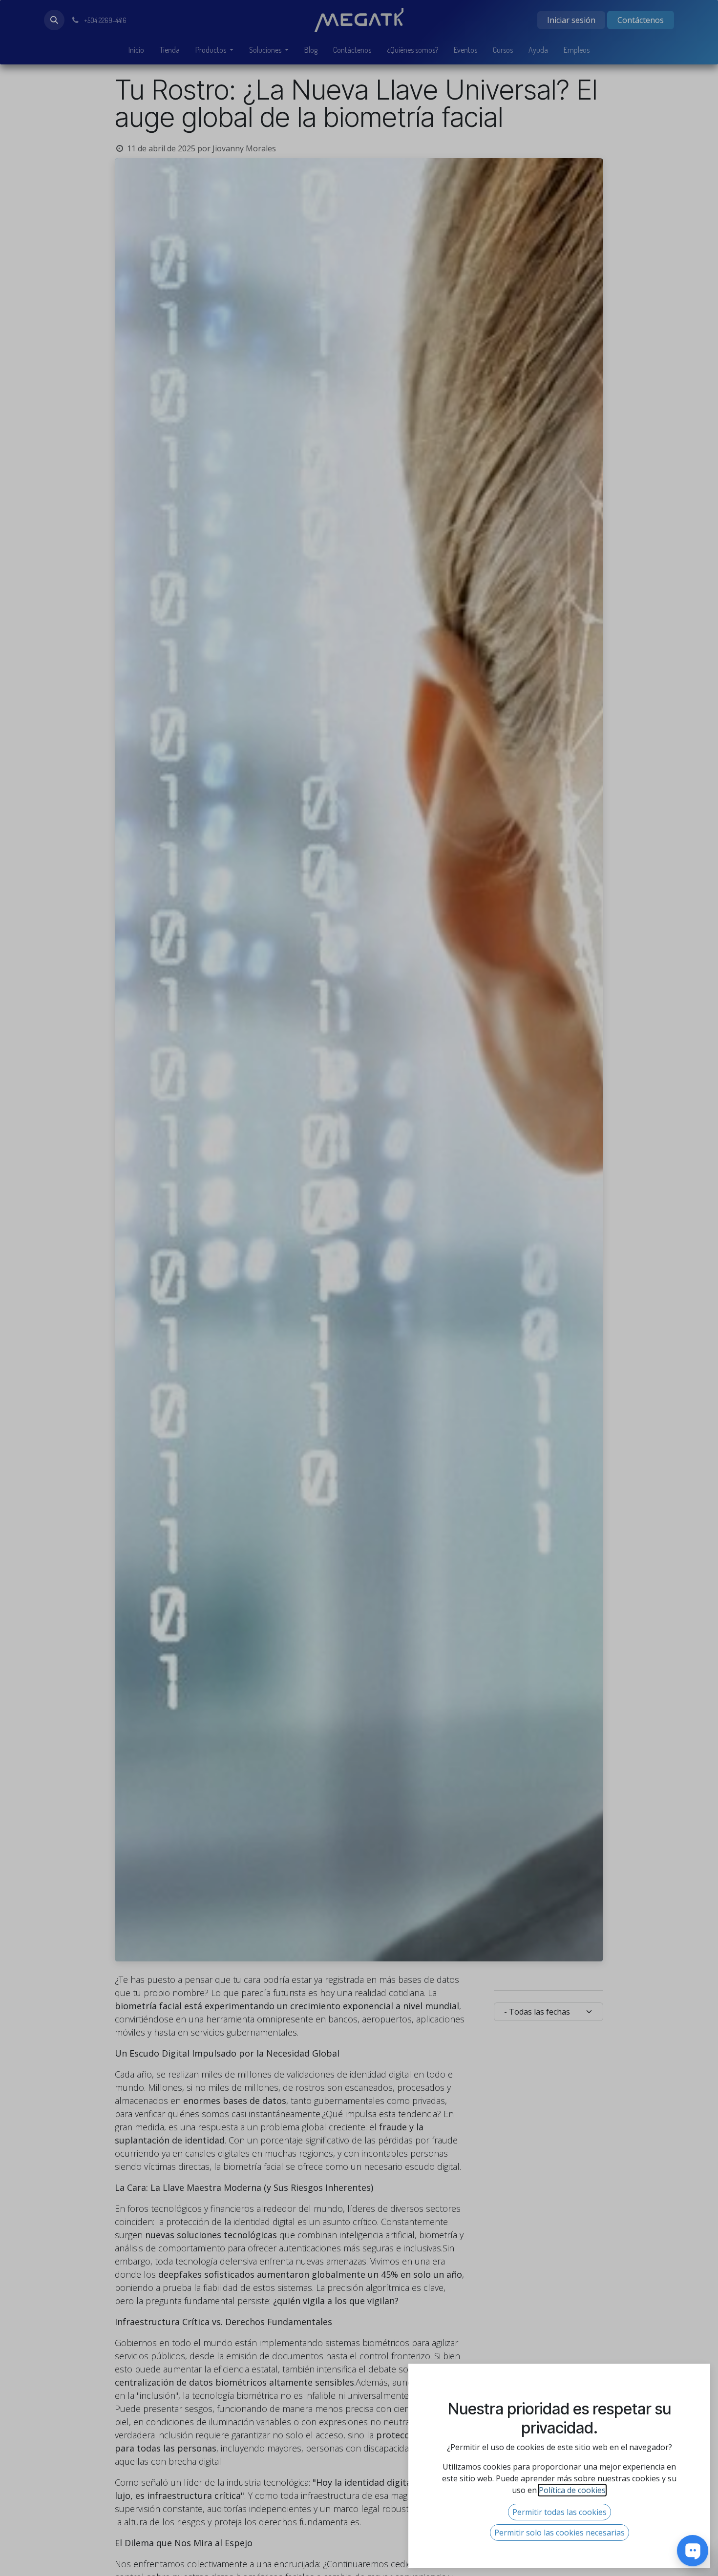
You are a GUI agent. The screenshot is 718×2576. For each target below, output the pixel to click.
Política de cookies (572, 2490)
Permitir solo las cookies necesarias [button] (560, 2533)
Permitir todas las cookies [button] (560, 2512)
